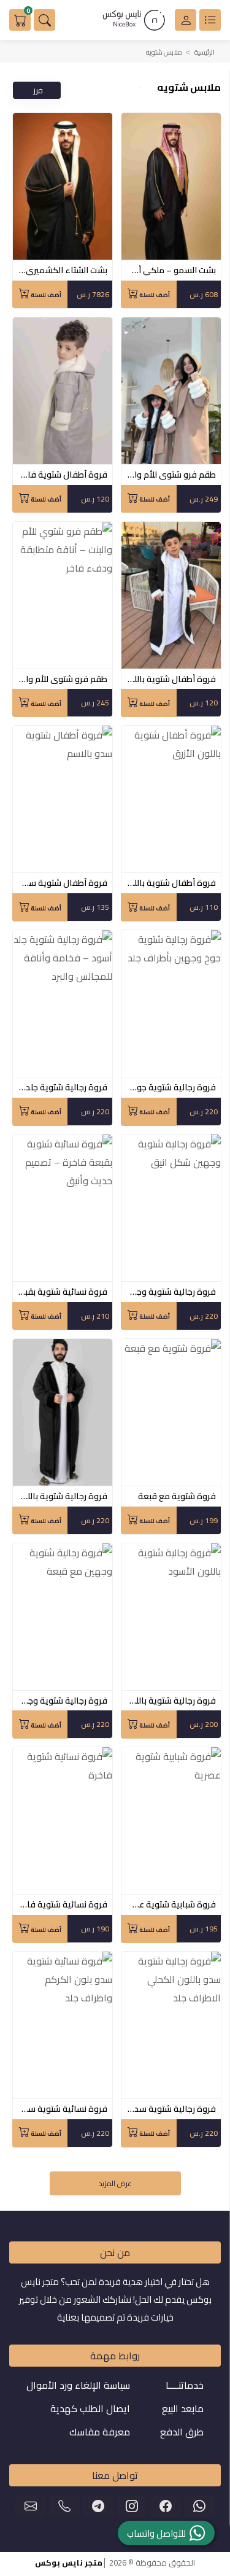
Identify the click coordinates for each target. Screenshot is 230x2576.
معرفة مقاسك (100, 2432)
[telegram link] (98, 2506)
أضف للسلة (154, 295)
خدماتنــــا (185, 2385)
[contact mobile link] (64, 2506)
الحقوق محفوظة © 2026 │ (115, 2562)
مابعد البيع (183, 2408)
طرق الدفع (182, 2432)
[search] (44, 20)
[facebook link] (166, 2506)
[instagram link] (132, 2506)
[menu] (210, 20)
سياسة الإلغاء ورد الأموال (78, 2385)
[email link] (31, 2506)
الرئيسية (205, 52)
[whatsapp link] (199, 2506)
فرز (38, 90)
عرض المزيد (115, 2183)
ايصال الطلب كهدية (90, 2408)
